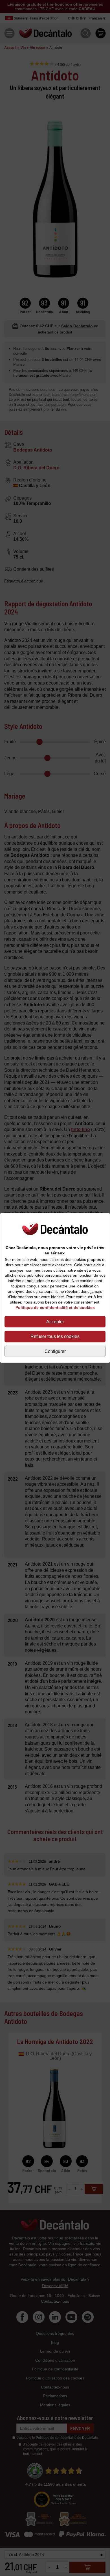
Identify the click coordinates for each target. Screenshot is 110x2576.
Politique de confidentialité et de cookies (55, 1307)
